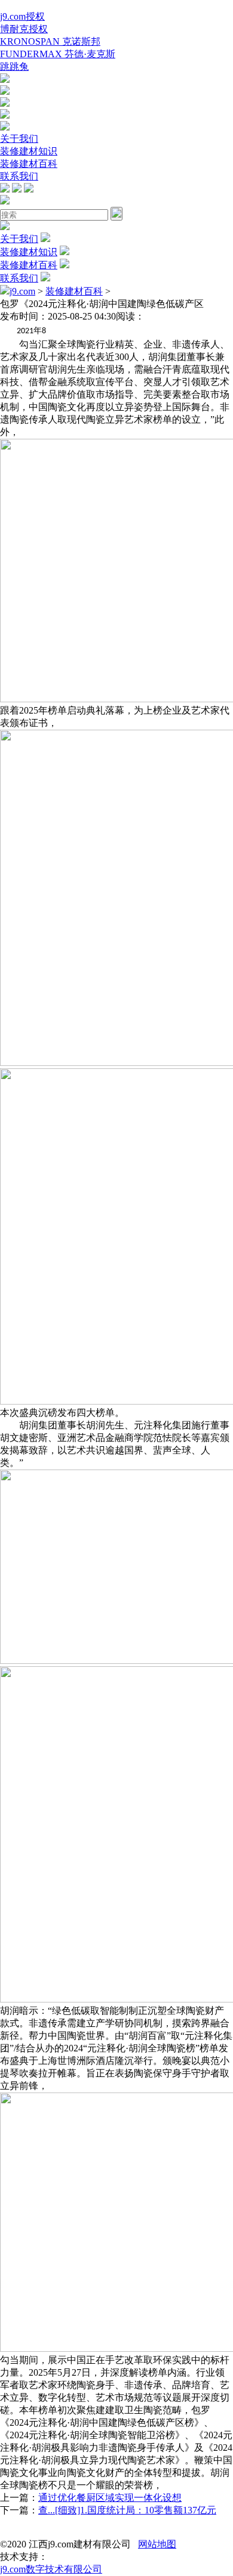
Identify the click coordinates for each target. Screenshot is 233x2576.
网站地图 (157, 2544)
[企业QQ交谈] (5, 80)
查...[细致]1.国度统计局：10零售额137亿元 (127, 2510)
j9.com (22, 291)
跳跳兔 (14, 66)
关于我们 (19, 139)
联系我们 (19, 176)
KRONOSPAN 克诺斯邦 (50, 41)
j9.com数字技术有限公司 (51, 2569)
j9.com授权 (22, 16)
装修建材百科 (29, 164)
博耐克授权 (24, 29)
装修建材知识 (29, 151)
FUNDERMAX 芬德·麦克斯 (58, 54)
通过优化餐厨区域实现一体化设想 (110, 2498)
